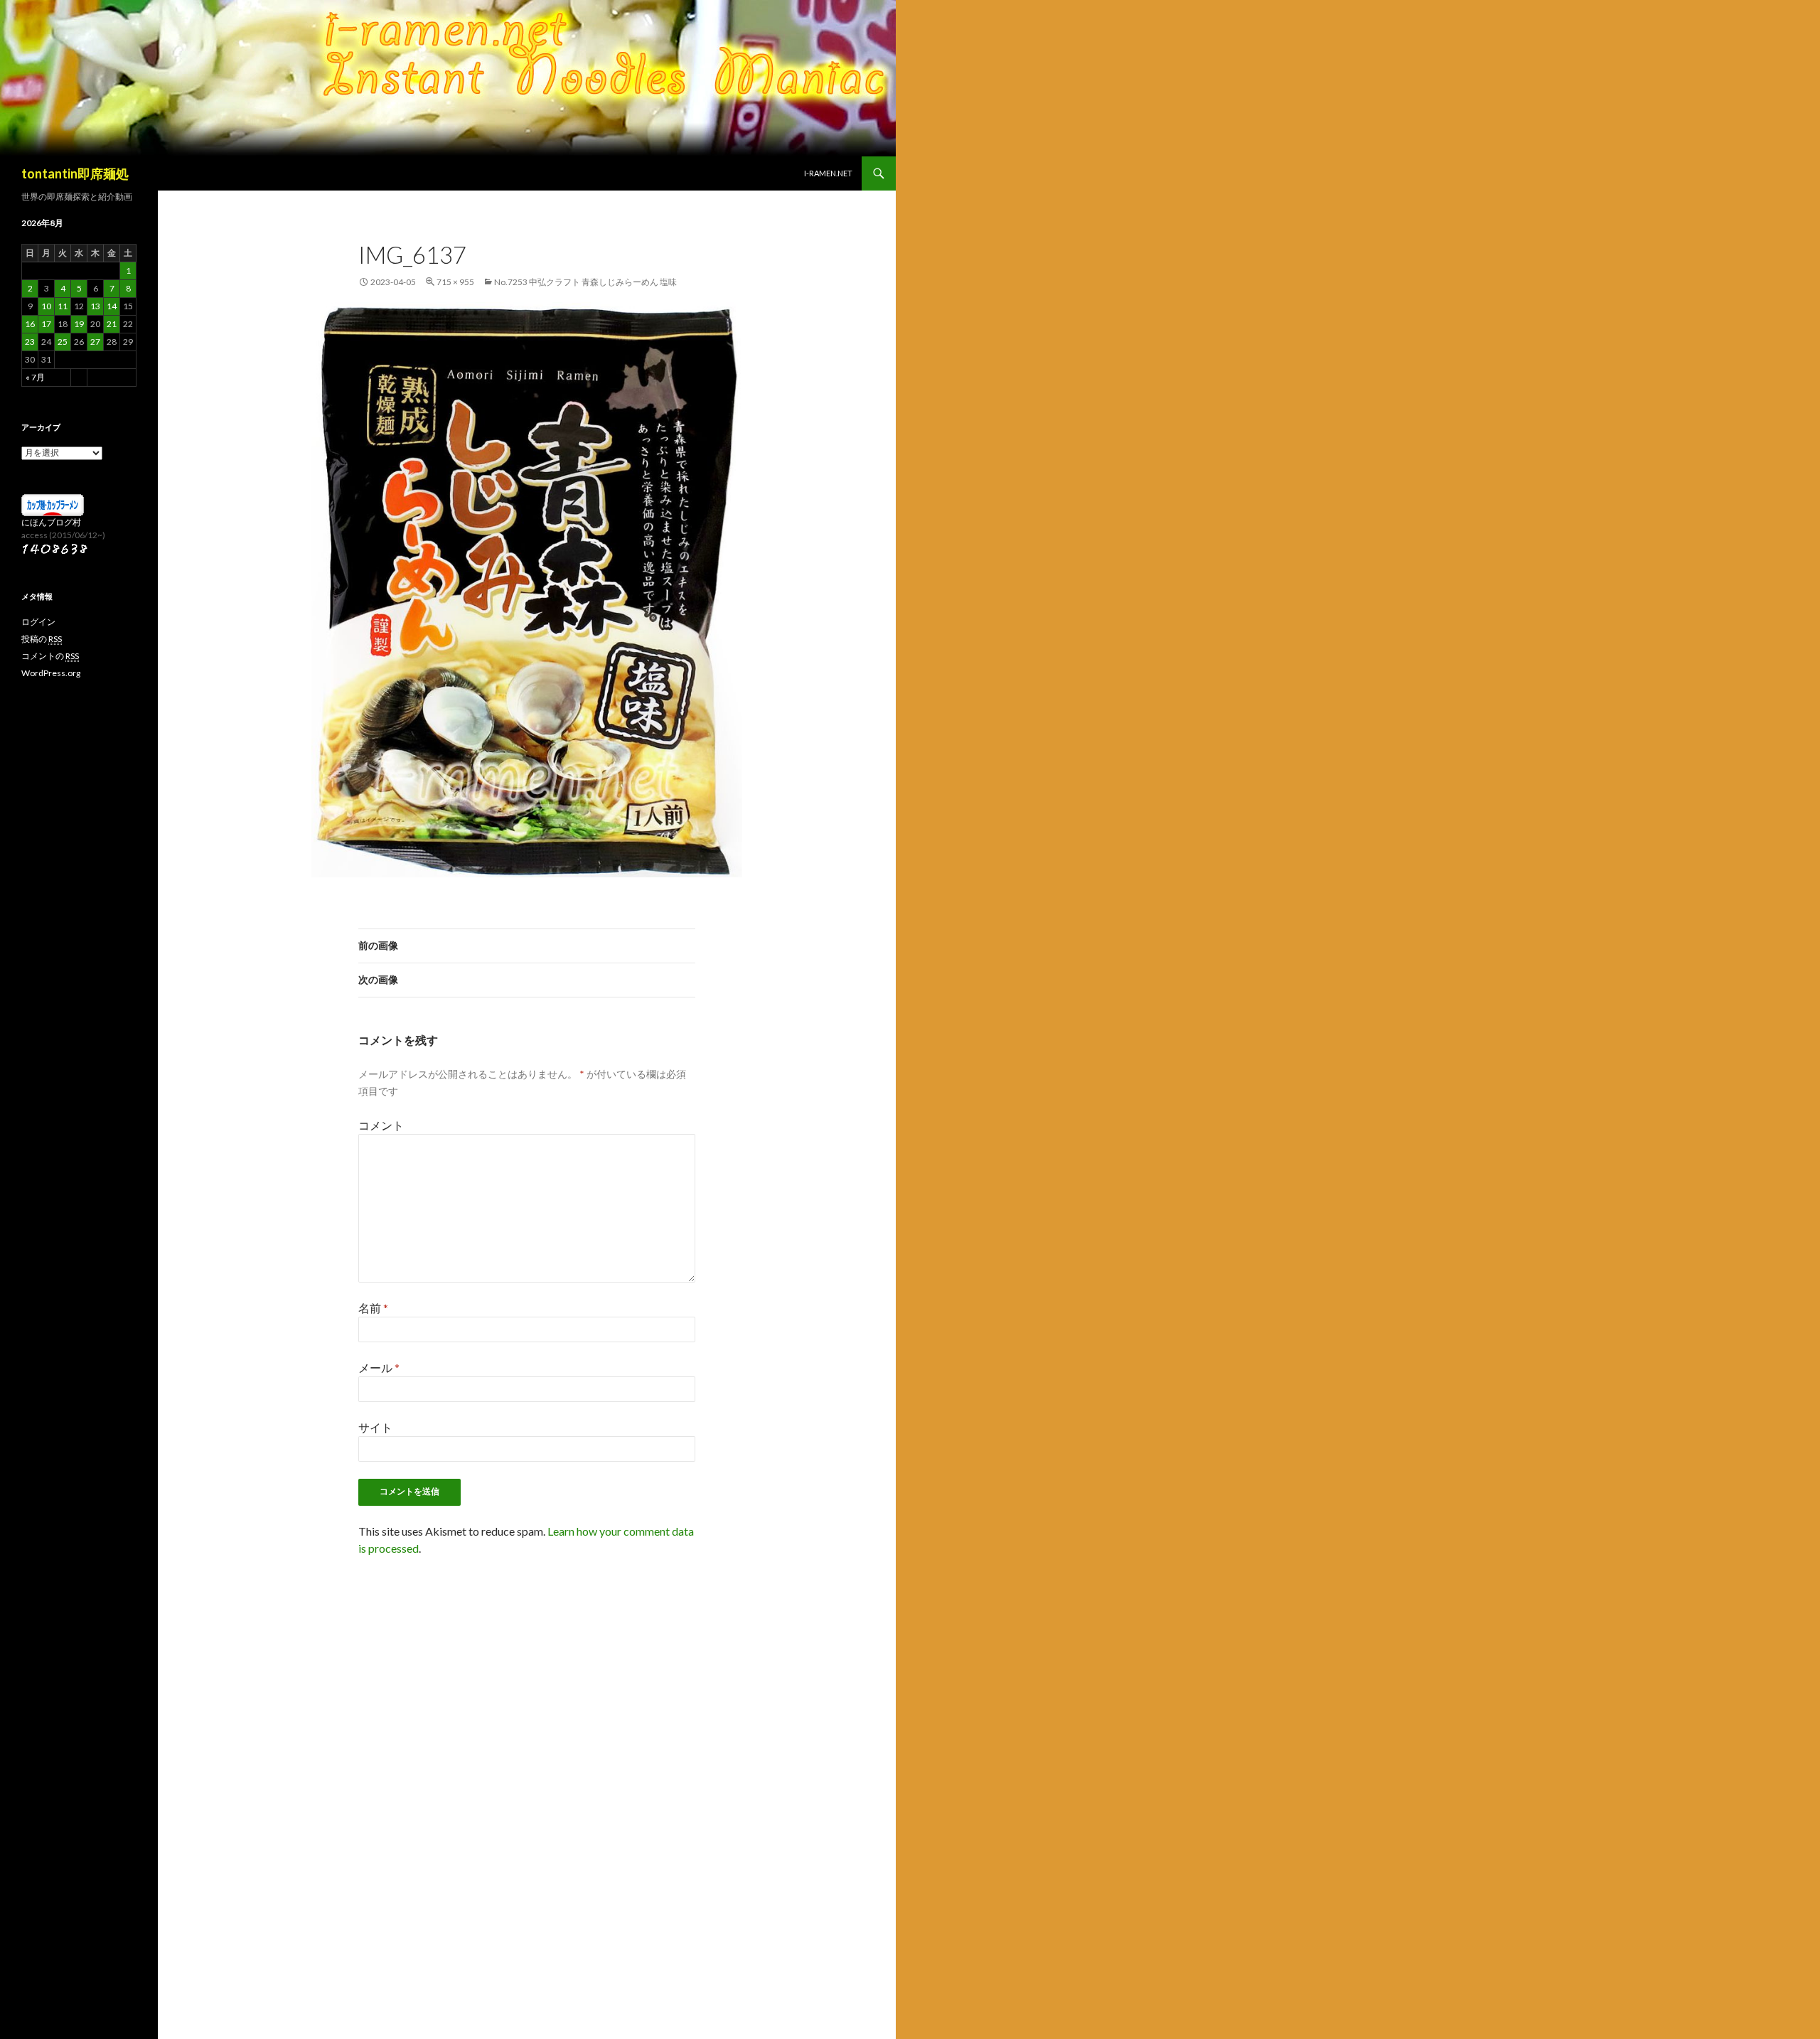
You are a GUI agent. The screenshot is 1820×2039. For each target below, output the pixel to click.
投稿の (42, 639)
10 (46, 306)
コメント (381, 1125)
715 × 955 (455, 282)
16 (30, 324)
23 (30, 342)
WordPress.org (51, 673)
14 (112, 306)
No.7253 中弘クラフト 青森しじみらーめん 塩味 (585, 282)
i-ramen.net (828, 173)
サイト (375, 1427)
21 (112, 324)
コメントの (50, 656)
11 (63, 306)
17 (46, 324)
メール (379, 1368)
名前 (373, 1308)
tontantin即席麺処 (75, 173)
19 (79, 324)
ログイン (38, 622)
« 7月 (35, 377)
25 (63, 342)
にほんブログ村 (51, 522)
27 (95, 342)
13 (95, 306)
